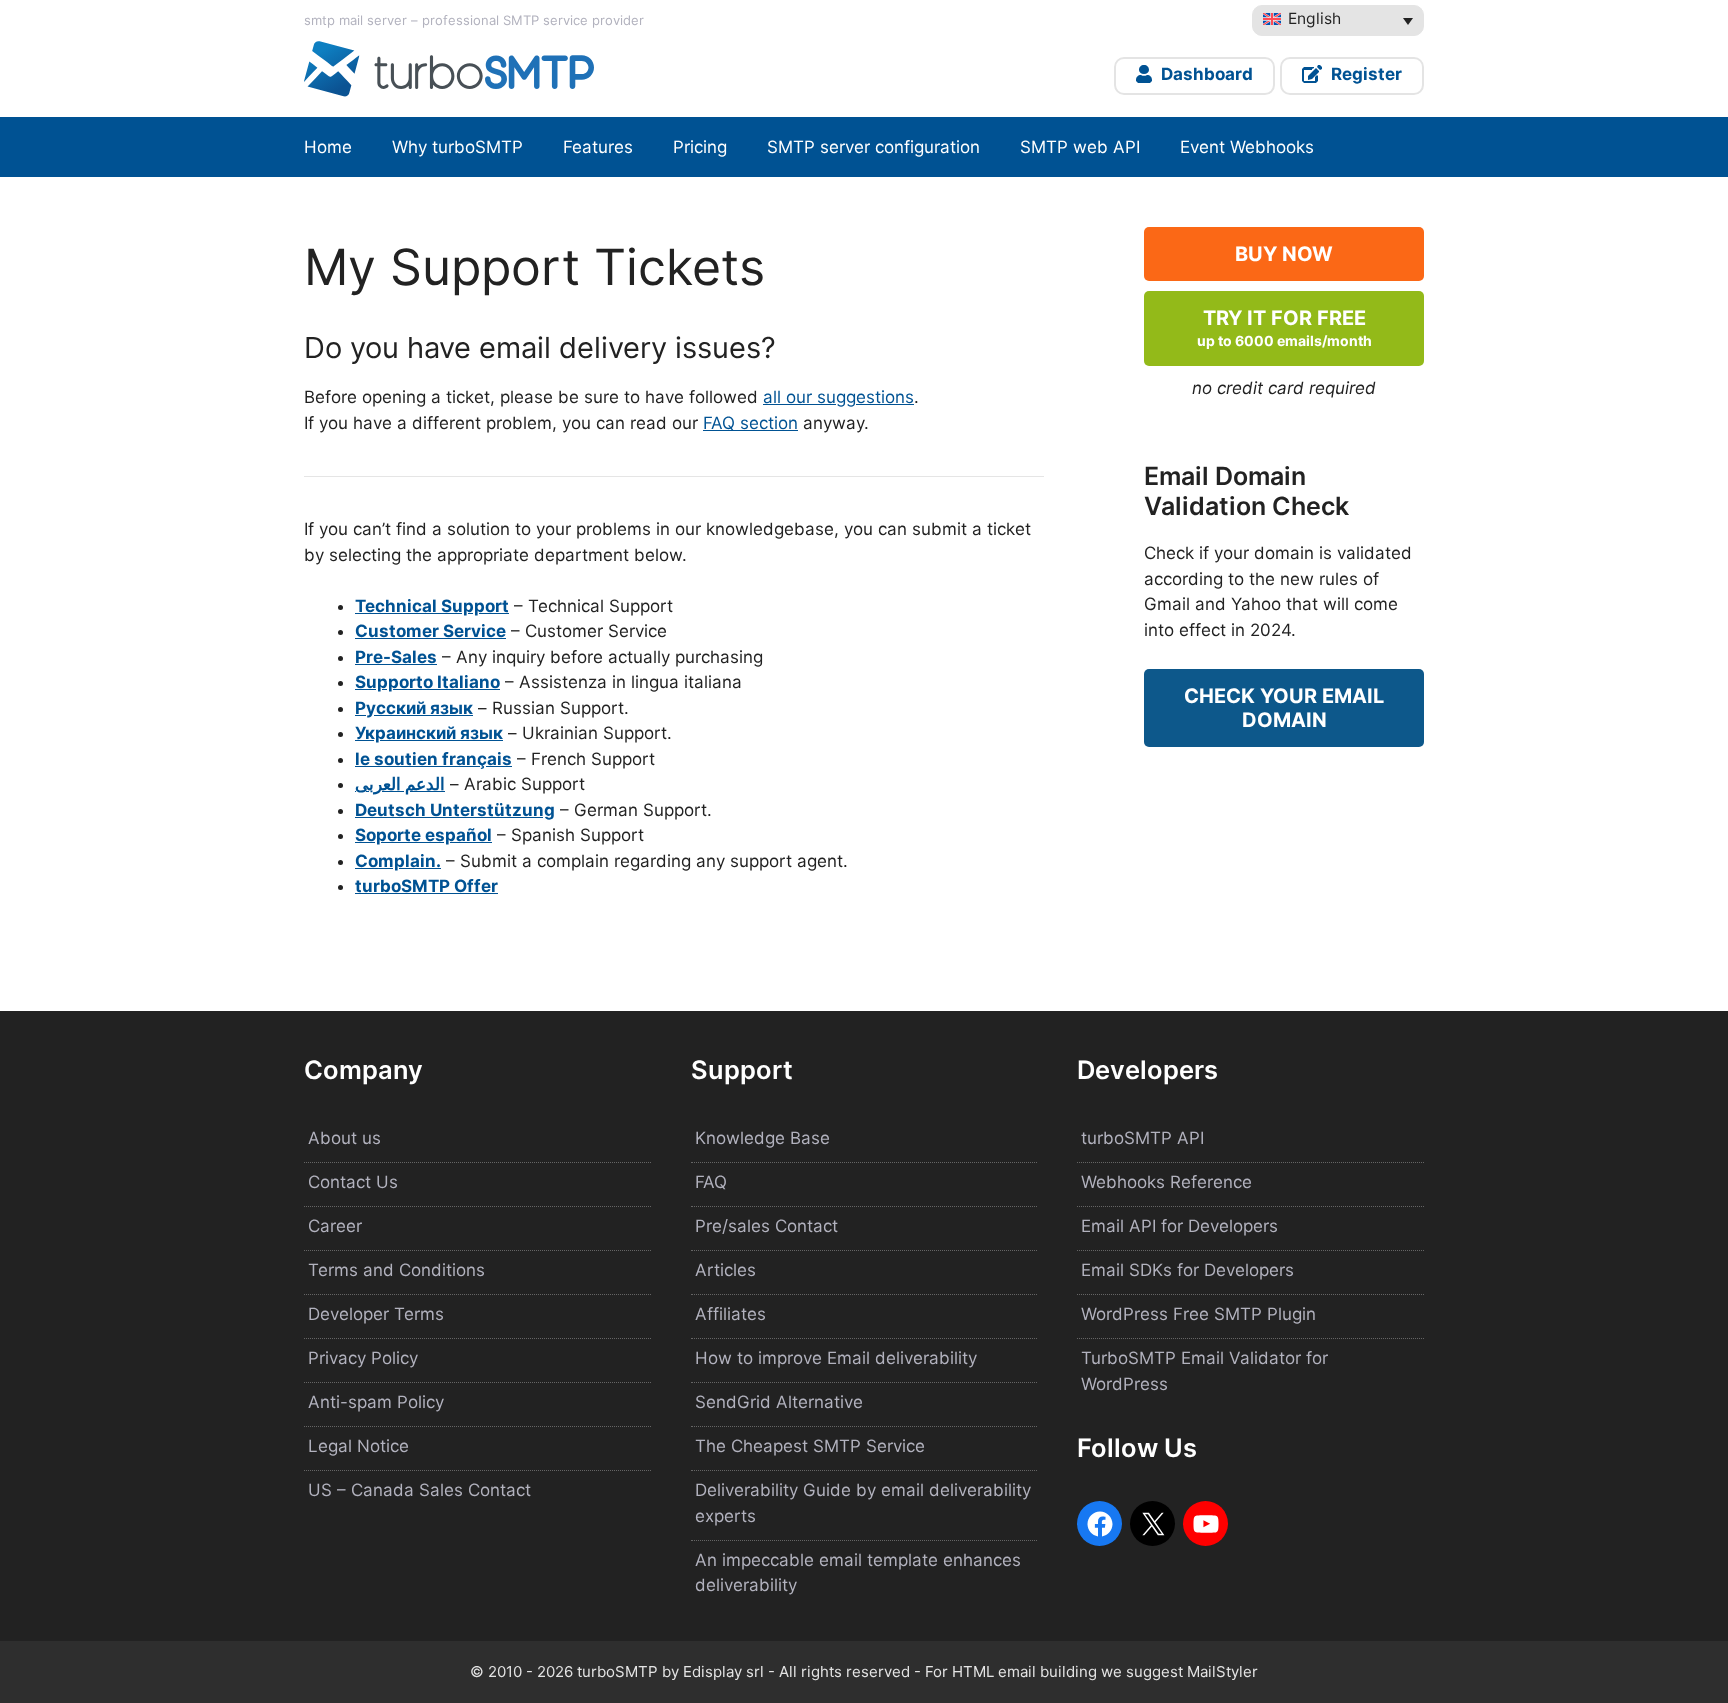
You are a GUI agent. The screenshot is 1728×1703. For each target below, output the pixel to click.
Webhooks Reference (1166, 1182)
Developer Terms (376, 1314)
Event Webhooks (1247, 147)
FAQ (711, 1182)
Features (598, 147)
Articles (725, 1270)
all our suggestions (838, 397)
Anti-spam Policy (376, 1402)
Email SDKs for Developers (1187, 1270)
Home (328, 147)
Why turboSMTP (457, 147)
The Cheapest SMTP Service (810, 1446)
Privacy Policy (363, 1358)
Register (1364, 74)
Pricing (700, 147)
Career (335, 1226)
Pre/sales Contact (766, 1226)
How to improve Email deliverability (836, 1358)
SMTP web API (1080, 147)
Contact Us (353, 1182)
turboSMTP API (1142, 1138)
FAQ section (750, 423)
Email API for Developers (1179, 1226)
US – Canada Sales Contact (419, 1490)
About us (344, 1138)
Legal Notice (358, 1446)
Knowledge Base (762, 1138)
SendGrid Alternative (779, 1402)
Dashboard (1205, 74)
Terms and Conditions (396, 1270)
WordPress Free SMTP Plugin (1198, 1314)
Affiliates (730, 1314)
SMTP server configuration (873, 147)
